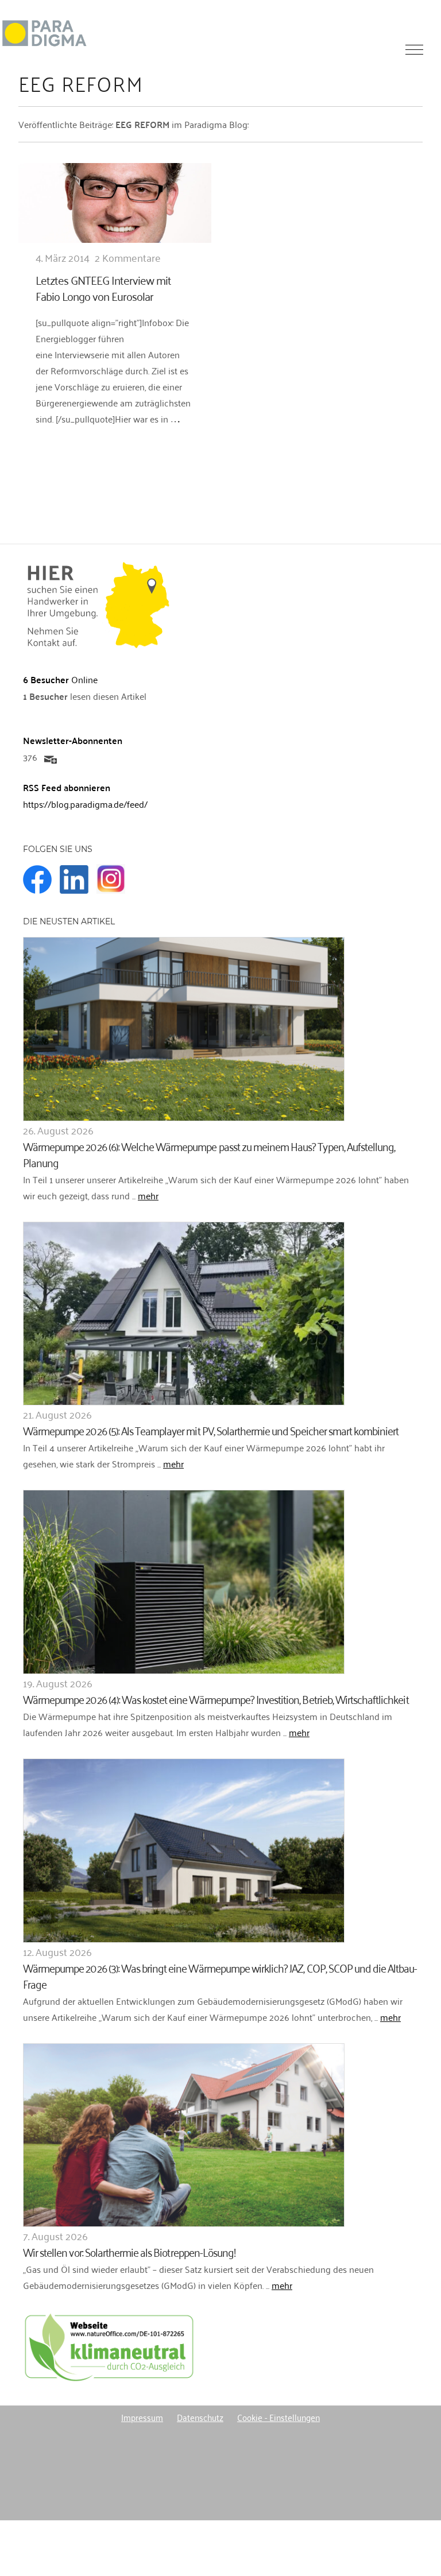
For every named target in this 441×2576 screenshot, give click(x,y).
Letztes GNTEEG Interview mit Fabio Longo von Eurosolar (103, 288)
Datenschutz (200, 2417)
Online (60, 679)
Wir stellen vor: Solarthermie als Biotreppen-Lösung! (129, 2251)
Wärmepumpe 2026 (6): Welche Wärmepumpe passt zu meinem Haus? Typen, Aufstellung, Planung (209, 1154)
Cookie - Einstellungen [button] (278, 2417)
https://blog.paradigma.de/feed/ (85, 804)
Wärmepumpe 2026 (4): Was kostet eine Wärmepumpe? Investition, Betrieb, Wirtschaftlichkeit (216, 1698)
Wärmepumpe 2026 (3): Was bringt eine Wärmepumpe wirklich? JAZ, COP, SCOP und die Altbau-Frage (220, 1975)
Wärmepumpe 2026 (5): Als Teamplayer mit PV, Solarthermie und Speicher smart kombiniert (211, 1430)
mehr (148, 1195)
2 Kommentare (128, 257)
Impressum (142, 2417)
